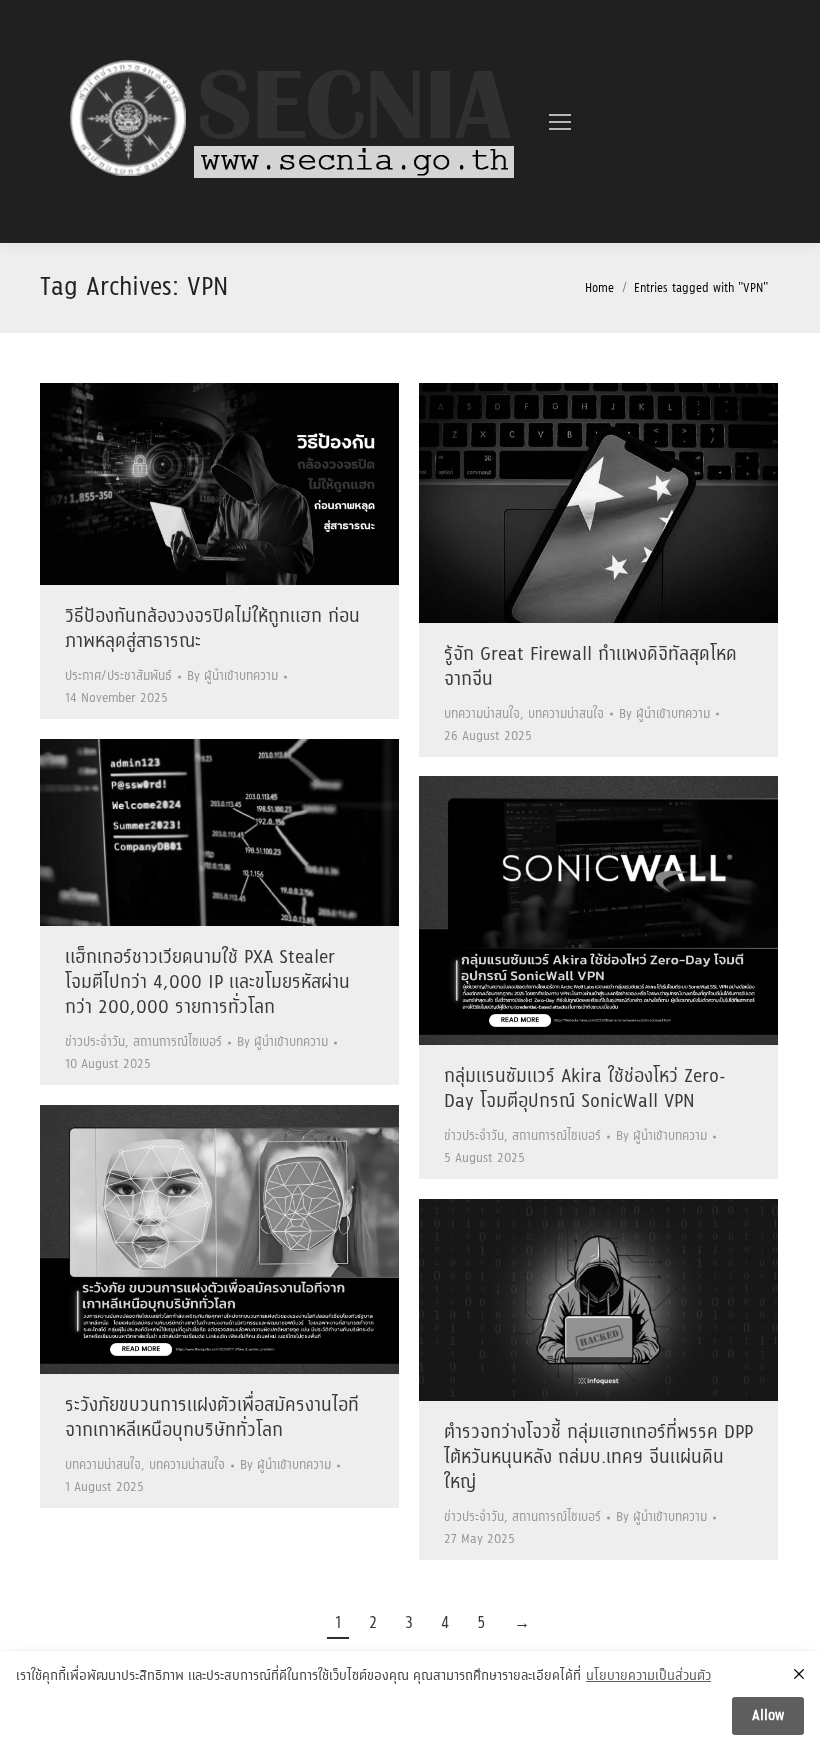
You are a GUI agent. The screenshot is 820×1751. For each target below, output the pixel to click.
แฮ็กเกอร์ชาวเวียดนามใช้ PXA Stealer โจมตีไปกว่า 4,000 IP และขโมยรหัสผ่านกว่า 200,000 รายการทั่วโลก (207, 983)
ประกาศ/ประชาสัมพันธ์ (118, 676)
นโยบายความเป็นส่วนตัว (648, 1677)
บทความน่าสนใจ (482, 714)
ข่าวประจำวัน (95, 1042)
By (232, 676)
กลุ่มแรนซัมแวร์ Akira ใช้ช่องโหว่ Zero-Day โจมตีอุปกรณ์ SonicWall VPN (585, 1089)
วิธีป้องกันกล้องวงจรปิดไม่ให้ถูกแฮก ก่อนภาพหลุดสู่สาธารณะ (212, 629)
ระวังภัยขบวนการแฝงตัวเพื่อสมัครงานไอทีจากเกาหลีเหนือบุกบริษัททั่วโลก (212, 1418)
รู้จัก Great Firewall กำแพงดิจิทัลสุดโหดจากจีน (590, 667)
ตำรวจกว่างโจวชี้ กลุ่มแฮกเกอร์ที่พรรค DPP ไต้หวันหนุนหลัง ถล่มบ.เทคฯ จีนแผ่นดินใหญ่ (598, 1458)
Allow (768, 1716)
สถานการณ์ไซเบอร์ (177, 1042)
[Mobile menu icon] (560, 122)
